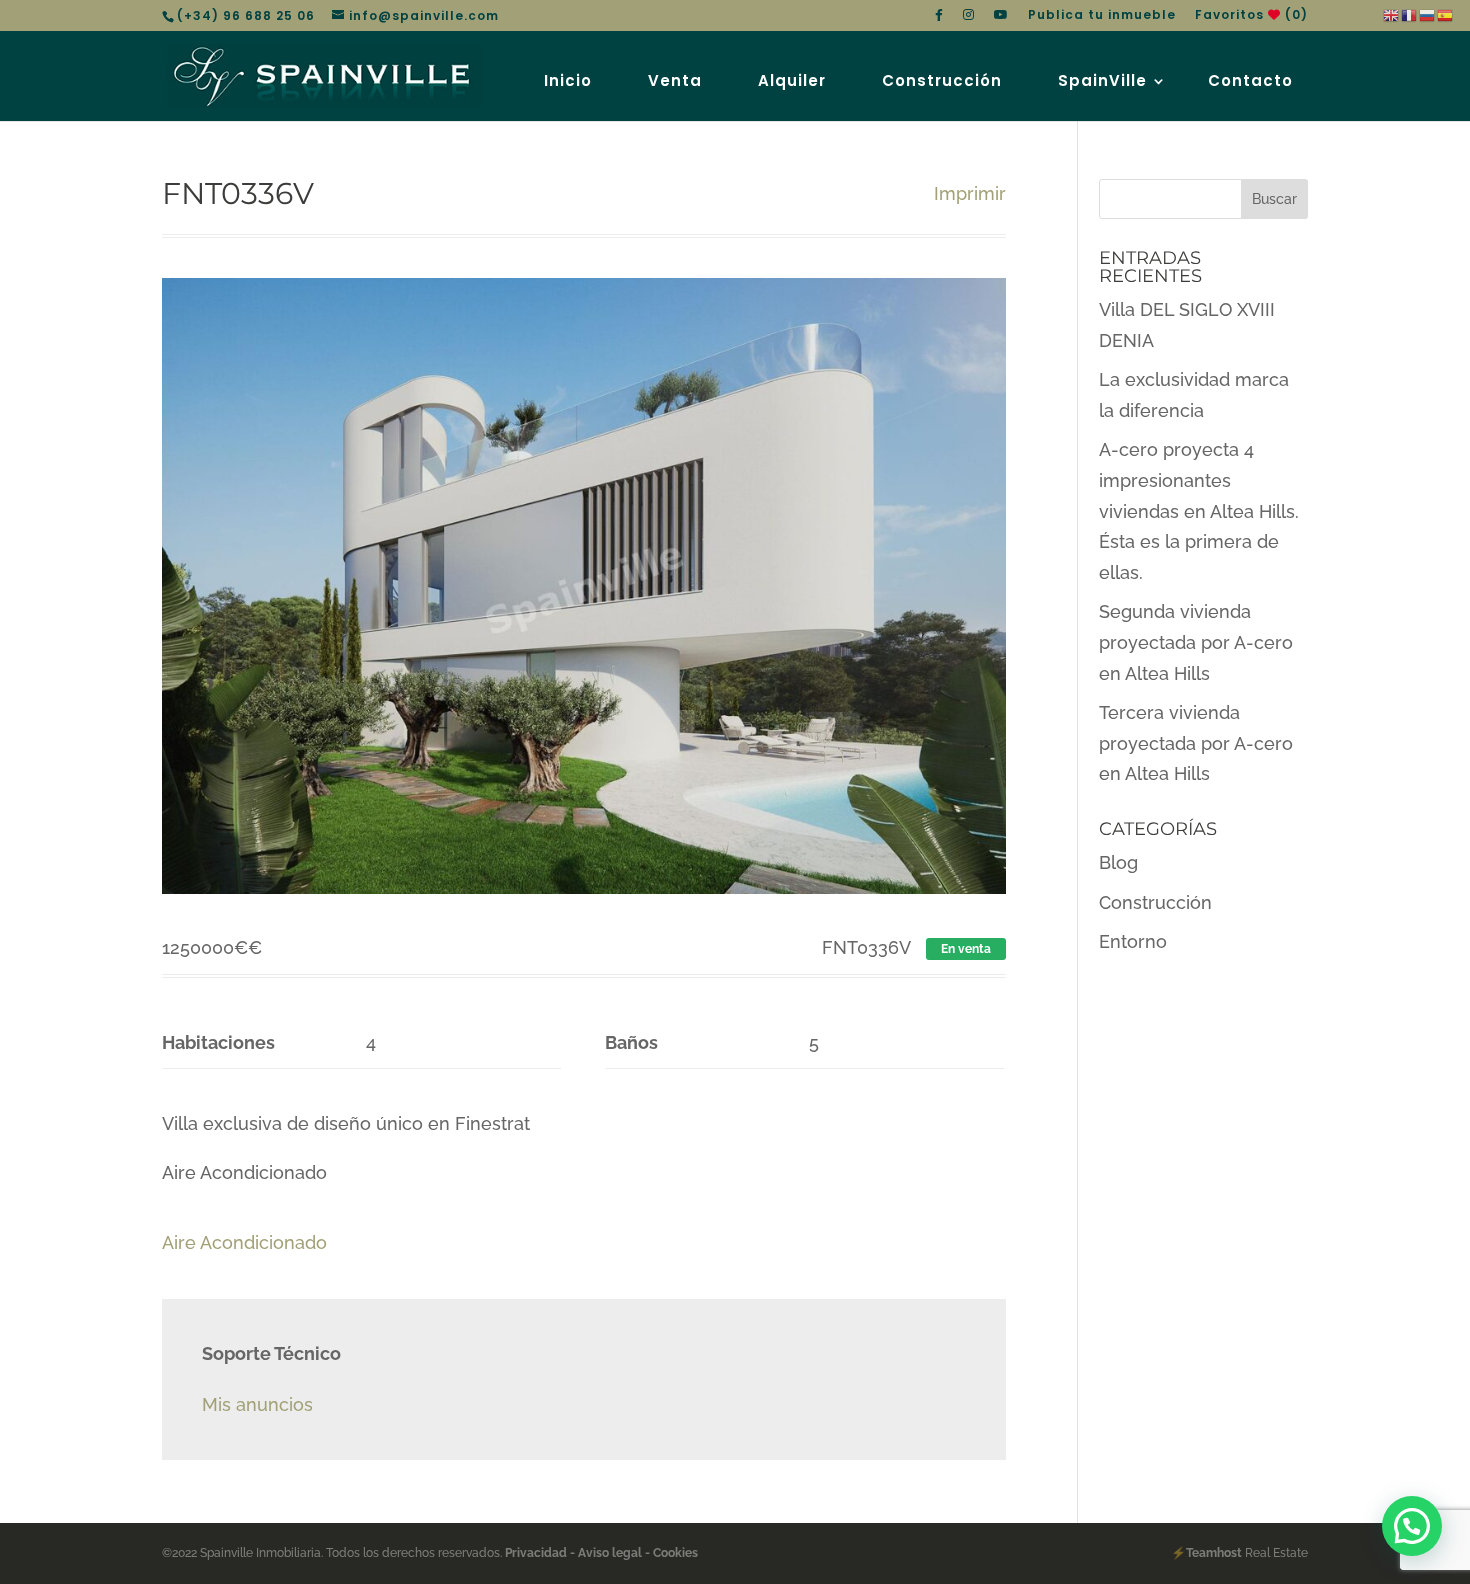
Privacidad (537, 1553)
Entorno (1133, 941)
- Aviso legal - (610, 1553)
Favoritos (1251, 16)
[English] (1392, 14)
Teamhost (1214, 1553)
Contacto (1250, 80)
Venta (675, 80)
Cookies (674, 1553)
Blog (1118, 862)
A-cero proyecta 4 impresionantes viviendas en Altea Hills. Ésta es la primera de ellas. (1199, 510)
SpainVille (1102, 80)
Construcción (942, 80)
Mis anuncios (257, 1404)
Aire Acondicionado (244, 1242)
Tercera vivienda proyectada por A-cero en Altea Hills (1196, 743)
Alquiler (792, 80)
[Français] (1410, 14)
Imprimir (970, 193)
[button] (1412, 1526)
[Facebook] (939, 19)
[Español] (1446, 14)
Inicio (568, 80)
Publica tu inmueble (1102, 16)
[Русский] (1428, 14)
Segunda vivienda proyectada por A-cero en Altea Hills (1196, 642)
